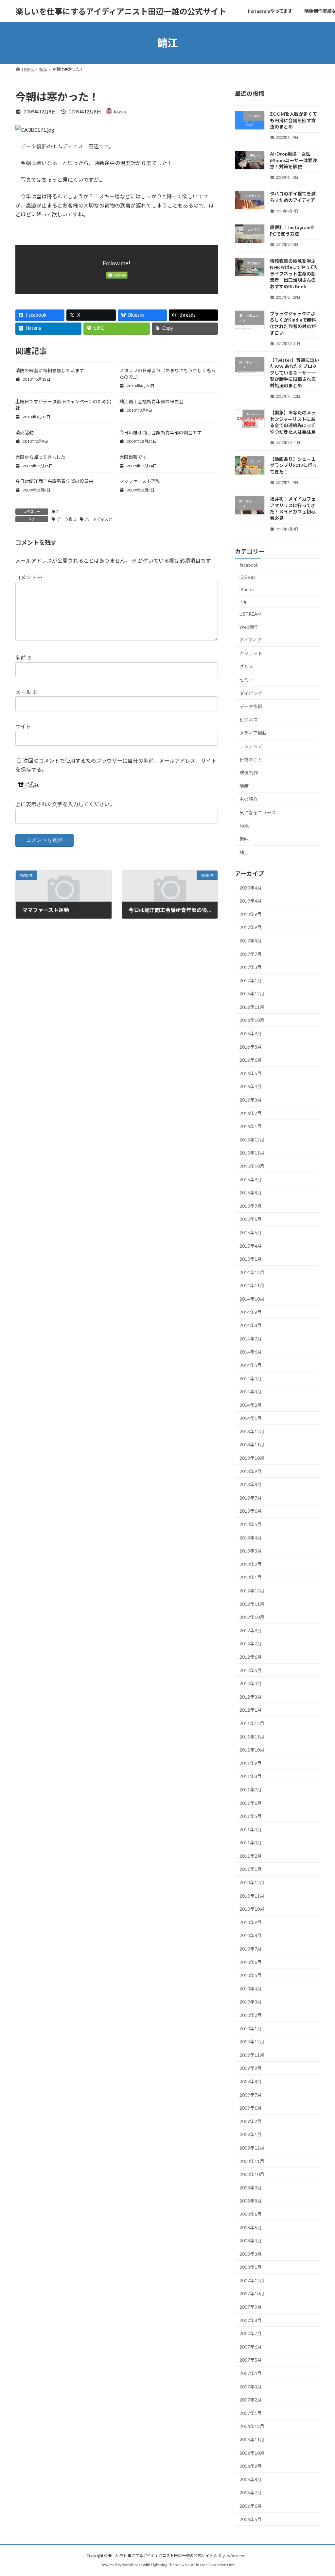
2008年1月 (251, 2267)
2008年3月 (251, 2254)
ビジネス (249, 720)
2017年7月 (251, 954)
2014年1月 (251, 1418)
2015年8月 (251, 1193)
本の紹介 (249, 799)
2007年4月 (251, 2373)
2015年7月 (251, 1206)
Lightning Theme (166, 2565)
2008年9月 (251, 2188)
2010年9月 (251, 1922)
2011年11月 (252, 1737)
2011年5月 (251, 1816)
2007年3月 (251, 2387)
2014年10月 (252, 1299)
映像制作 (249, 773)
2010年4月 (251, 1989)
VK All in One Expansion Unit (210, 2565)
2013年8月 (251, 1484)
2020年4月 (251, 888)
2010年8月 (251, 1936)
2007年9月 (251, 2307)
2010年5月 (251, 1975)
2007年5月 (251, 2360)
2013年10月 (252, 1458)
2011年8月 (251, 1777)
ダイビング (251, 693)
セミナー (249, 680)
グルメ (246, 667)
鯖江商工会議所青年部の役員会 (151, 401)
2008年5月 (251, 2227)
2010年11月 (252, 1896)
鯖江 (55, 512)
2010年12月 (252, 1882)
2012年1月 (251, 1710)
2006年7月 (251, 2493)
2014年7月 (251, 1339)
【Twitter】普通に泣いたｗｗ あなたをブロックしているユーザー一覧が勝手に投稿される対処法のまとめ (294, 373)
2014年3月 (251, 1392)
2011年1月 (251, 1869)
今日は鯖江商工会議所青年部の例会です (161, 432)
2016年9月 (251, 1033)
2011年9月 (251, 1763)
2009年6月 (251, 2108)
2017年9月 (251, 928)
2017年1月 (251, 981)
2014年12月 (252, 1272)
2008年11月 (252, 2161)
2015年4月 (251, 1246)
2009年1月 (251, 2135)
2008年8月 (251, 2201)
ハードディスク (99, 519)
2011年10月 (252, 1750)
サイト (23, 726)
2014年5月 (251, 1365)
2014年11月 (252, 1286)
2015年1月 (251, 1259)
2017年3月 (251, 967)
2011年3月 (251, 1843)
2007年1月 (251, 2413)
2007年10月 (252, 2294)
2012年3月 (251, 1697)
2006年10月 (252, 2453)
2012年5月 (251, 1670)
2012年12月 (252, 1591)
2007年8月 (251, 2320)
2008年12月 (252, 2148)
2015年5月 (251, 1232)
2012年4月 (251, 1683)
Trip (244, 602)
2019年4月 (251, 901)
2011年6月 (251, 1803)
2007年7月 (251, 2333)
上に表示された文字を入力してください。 (65, 804)
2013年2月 (251, 1564)
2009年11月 (252, 2055)
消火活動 (25, 432)
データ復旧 (34, 146)
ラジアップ (251, 746)
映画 (244, 786)
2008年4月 (251, 2241)
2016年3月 (251, 1100)
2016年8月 (251, 1047)
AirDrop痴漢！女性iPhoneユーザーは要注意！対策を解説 (293, 160)
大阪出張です (133, 457)
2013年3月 (251, 1551)
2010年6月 (251, 1962)
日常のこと (251, 760)
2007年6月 (251, 2347)
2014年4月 (251, 1379)
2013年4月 (251, 1538)
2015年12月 (252, 1140)
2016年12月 (252, 994)
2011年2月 (251, 1856)
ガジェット (251, 653)
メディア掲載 (253, 733)
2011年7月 (251, 1790)
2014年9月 (251, 1312)
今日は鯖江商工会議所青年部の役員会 (54, 481)
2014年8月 (251, 1325)
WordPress (132, 2565)
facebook (249, 565)
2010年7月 (251, 1949)
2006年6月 (251, 2506)
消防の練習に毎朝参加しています (50, 370)
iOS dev (247, 577)
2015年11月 (252, 1153)
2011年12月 (252, 1723)
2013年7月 (251, 1498)
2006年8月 (251, 2479)
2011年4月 (251, 1829)
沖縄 (244, 826)
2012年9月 (251, 1630)
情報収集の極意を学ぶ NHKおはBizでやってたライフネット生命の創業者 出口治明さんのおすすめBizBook (294, 274)
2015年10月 (252, 1166)
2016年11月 (252, 1007)
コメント (29, 577)
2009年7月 (251, 2095)
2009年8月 (251, 2081)
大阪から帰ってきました (40, 457)
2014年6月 (251, 1352)
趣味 (244, 839)
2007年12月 (252, 2280)
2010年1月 (251, 2028)
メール (26, 692)
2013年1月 (251, 1578)
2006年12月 (252, 2426)
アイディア (251, 640)
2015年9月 (251, 1180)
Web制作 (249, 627)
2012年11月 (252, 1604)
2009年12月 (252, 2042)
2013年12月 (252, 1431)
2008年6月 (251, 2214)
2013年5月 (251, 1524)
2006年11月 (252, 2440)
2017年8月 (251, 941)
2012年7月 (251, 1644)
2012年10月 (252, 1617)
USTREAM (250, 614)
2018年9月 (251, 914)
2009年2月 (251, 2121)
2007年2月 (251, 2400)
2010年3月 (251, 2002)
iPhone (247, 589)
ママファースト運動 (140, 481)
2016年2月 (251, 1113)
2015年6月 (251, 1219)
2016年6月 (251, 1060)
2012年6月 (251, 1657)
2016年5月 (251, 1073)
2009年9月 (251, 2068)
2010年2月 (251, 2015)
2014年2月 (251, 1405)
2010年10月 (252, 1909)
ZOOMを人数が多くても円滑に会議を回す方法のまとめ (293, 120)
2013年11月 (252, 1445)
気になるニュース (258, 813)
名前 (24, 658)
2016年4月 (251, 1087)
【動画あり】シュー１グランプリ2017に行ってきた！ (293, 465)
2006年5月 (251, 2519)
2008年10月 (252, 2174)
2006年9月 (251, 2466)
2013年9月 (251, 1471)
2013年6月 (251, 1511)
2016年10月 (252, 1020)
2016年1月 (251, 1126)
